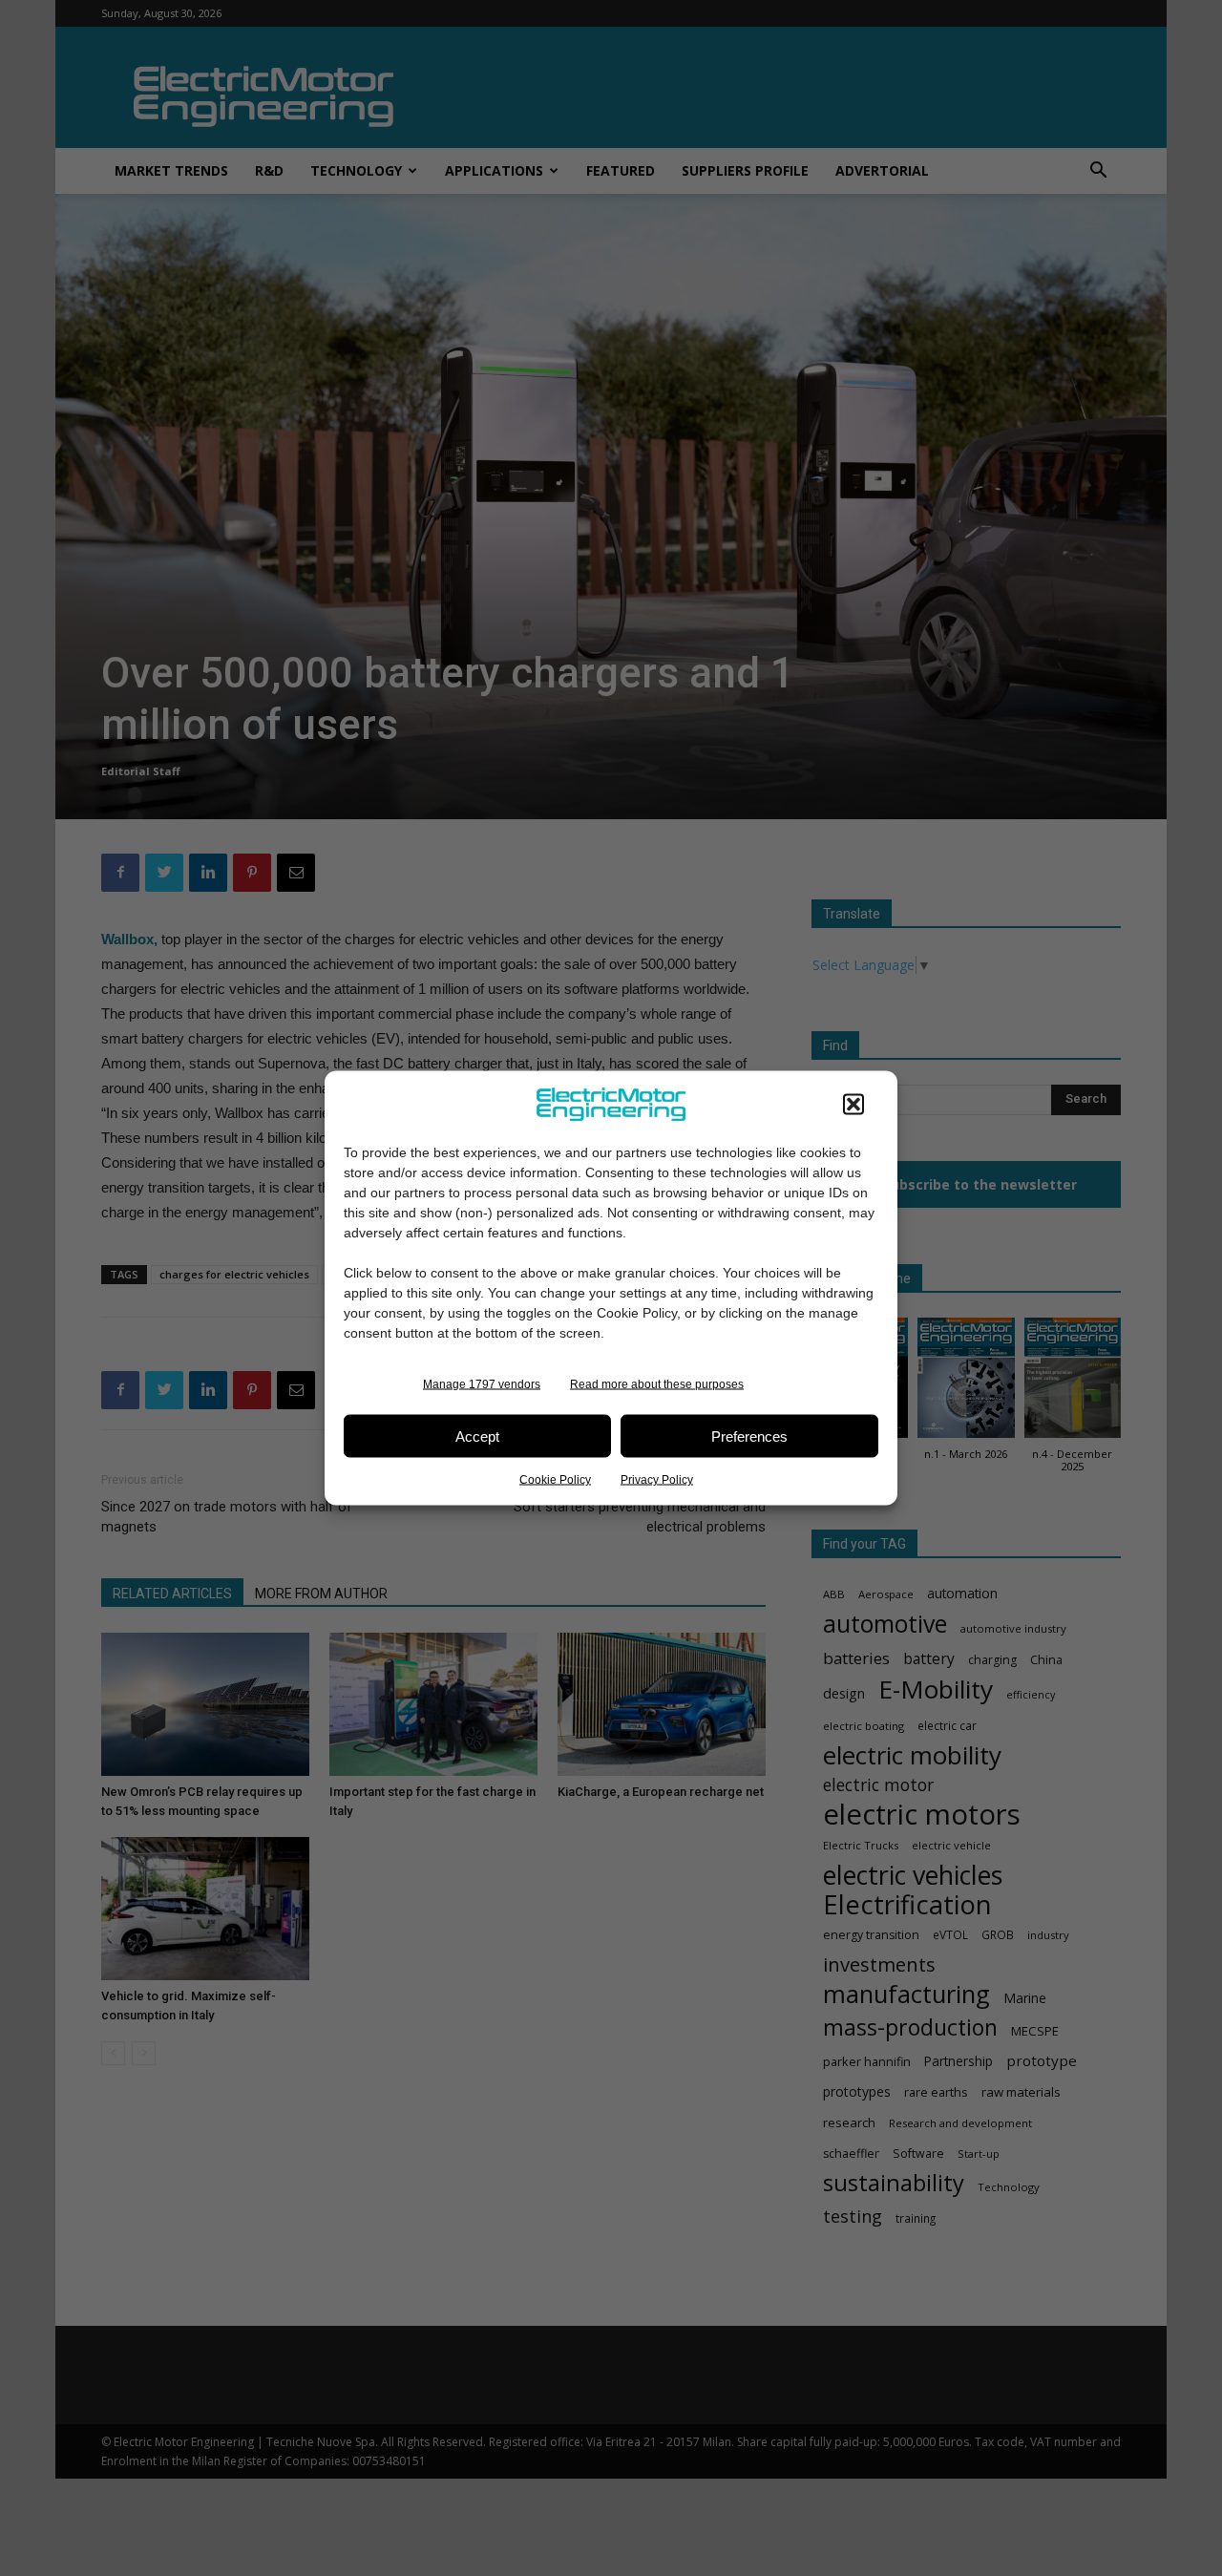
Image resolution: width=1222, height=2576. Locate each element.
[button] (853, 1105)
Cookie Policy (555, 1480)
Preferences (749, 1436)
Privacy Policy (657, 1480)
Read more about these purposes (657, 1384)
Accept (477, 1436)
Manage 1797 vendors (482, 1384)
